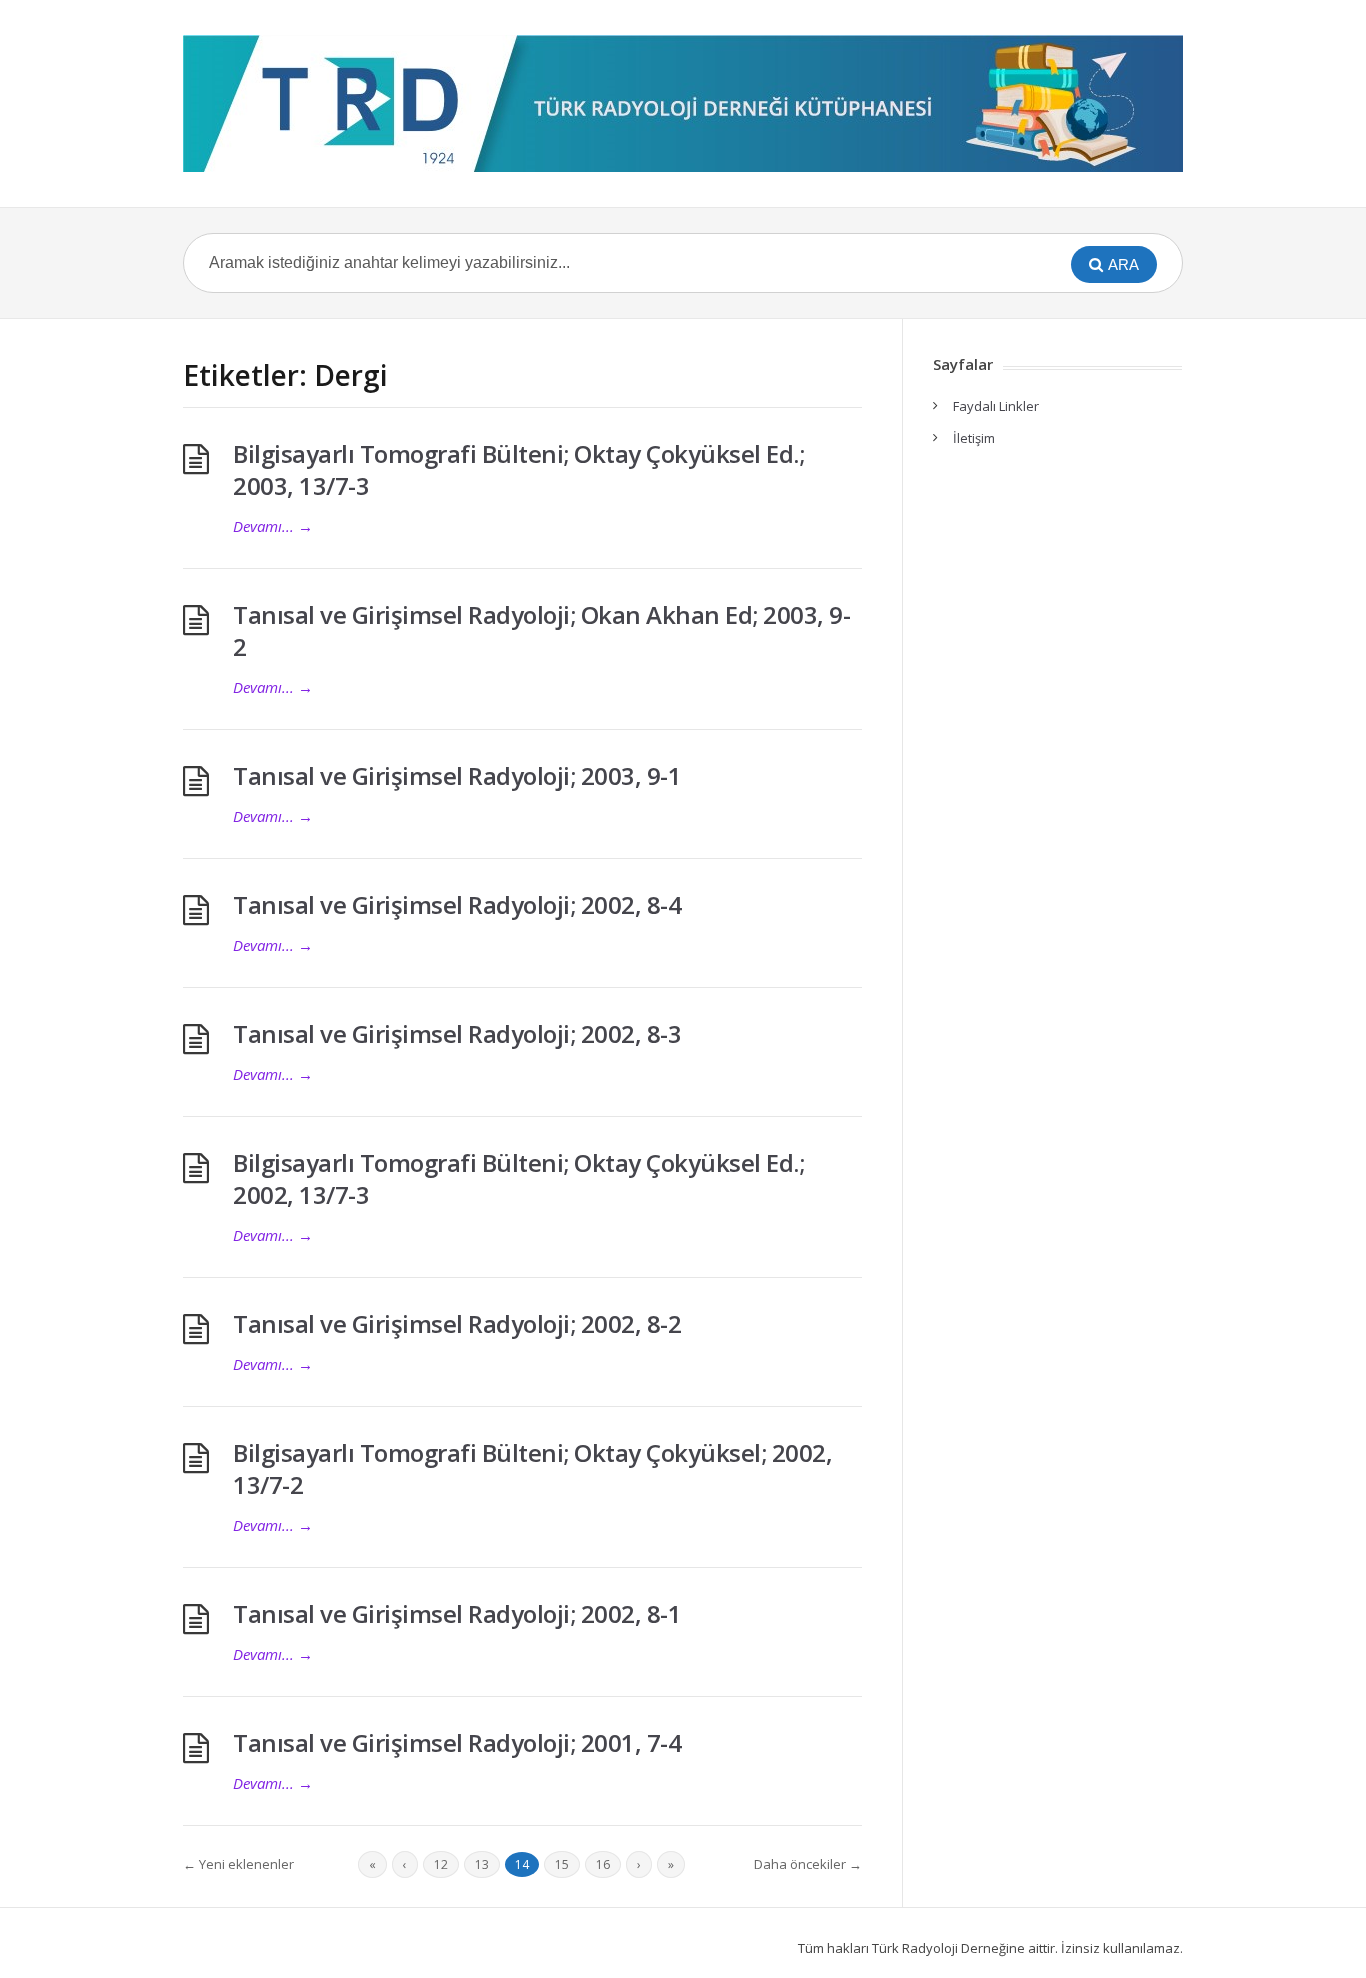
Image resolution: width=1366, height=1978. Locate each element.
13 (482, 1864)
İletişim (974, 438)
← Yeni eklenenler (238, 1864)
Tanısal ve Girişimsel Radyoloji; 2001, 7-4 (457, 1742)
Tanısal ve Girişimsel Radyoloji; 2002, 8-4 (457, 904)
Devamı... (273, 526)
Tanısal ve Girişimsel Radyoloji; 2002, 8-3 (457, 1033)
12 (441, 1864)
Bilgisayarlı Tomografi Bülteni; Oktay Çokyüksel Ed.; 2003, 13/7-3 (518, 469)
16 (603, 1864)
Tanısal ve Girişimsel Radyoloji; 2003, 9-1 (457, 775)
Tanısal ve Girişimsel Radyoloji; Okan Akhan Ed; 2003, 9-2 (541, 630)
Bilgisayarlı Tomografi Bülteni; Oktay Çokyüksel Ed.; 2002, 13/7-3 (518, 1178)
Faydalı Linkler (996, 406)
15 (562, 1864)
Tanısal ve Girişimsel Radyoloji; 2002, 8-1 (457, 1613)
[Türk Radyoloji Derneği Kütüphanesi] (683, 103)
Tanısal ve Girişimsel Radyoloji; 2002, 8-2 (457, 1323)
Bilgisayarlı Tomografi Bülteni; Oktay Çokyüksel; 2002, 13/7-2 (532, 1468)
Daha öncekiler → (808, 1864)
